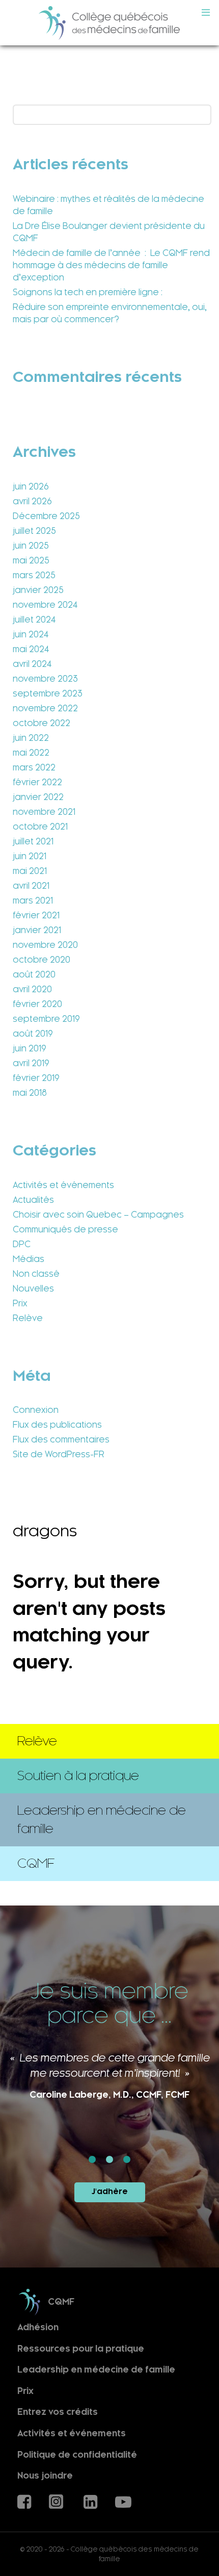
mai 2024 (31, 649)
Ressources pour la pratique (81, 2348)
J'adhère (110, 2192)
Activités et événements (63, 1185)
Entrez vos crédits (58, 2412)
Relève (28, 1318)
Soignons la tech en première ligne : (88, 292)
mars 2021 (33, 900)
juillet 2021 (33, 841)
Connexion (36, 1410)
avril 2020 (32, 989)
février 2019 (36, 1078)
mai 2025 (31, 560)
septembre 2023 (48, 693)
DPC (22, 1244)
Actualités (33, 1200)
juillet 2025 (34, 531)
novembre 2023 (45, 679)
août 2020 (34, 974)
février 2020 (37, 1004)
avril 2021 (31, 886)
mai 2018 (30, 1093)
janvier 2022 (38, 797)
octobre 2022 (42, 723)
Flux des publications (57, 1425)
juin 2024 (31, 634)
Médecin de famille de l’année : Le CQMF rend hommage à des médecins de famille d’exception (111, 265)
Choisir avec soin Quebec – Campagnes (98, 1215)
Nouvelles (33, 1289)
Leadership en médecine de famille (96, 2370)
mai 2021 (30, 871)
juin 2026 (31, 486)
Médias (29, 1259)
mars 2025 (34, 575)
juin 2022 (31, 738)
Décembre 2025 (46, 516)
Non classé (36, 1274)
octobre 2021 (40, 827)
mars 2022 (34, 767)
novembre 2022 (45, 708)
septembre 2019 (46, 1019)
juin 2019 (30, 1048)
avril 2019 (31, 1063)
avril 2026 (32, 501)
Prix (20, 1303)
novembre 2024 (45, 605)
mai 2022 (31, 753)
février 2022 (37, 782)
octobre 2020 (42, 960)
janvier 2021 (37, 930)
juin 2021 (30, 856)
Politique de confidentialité (77, 2454)
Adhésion (38, 2327)
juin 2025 (31, 546)
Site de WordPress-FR (59, 1454)
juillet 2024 (34, 620)
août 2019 (33, 1034)
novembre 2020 (45, 945)
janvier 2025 (38, 590)
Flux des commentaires (61, 1439)
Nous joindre (45, 2476)
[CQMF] (109, 23)
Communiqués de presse (65, 1229)
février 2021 (36, 915)
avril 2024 (32, 664)
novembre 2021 (44, 812)
